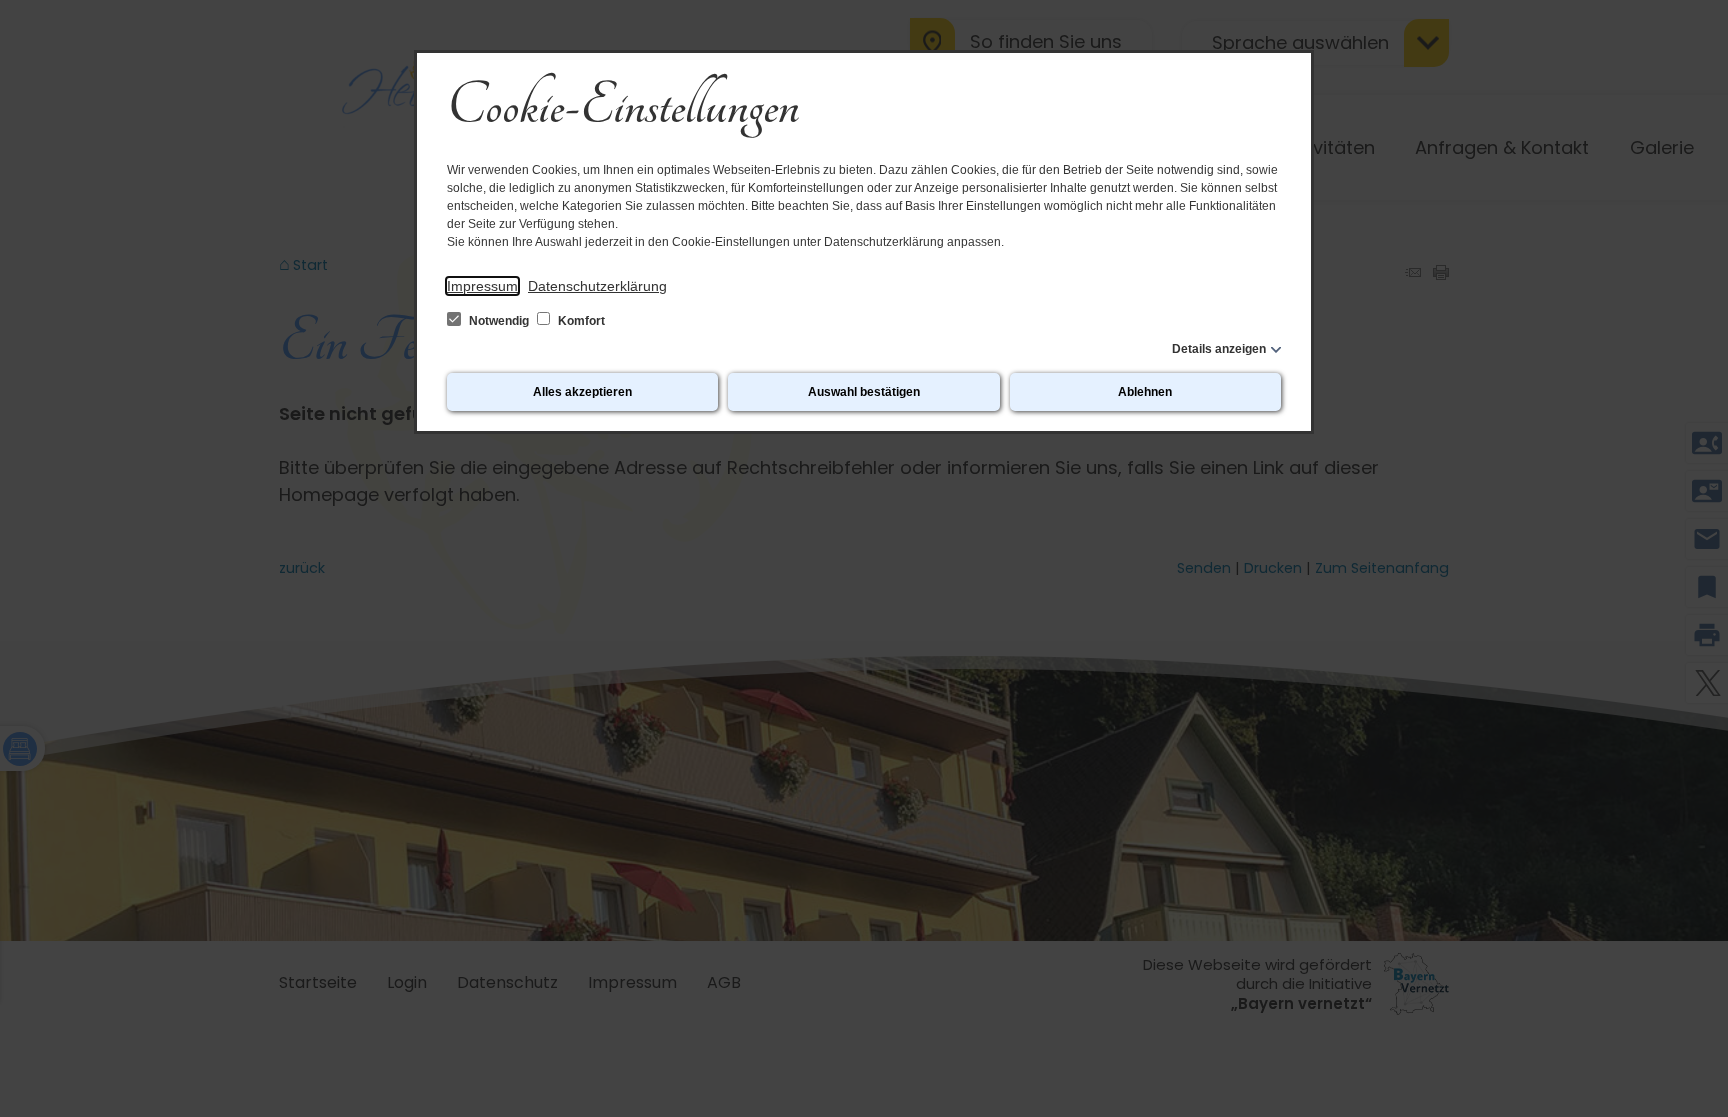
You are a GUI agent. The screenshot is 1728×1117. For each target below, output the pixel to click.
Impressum (482, 286)
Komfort (580, 321)
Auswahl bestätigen (864, 392)
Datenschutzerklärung (597, 286)
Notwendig (499, 321)
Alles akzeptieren (582, 392)
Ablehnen (1145, 392)
